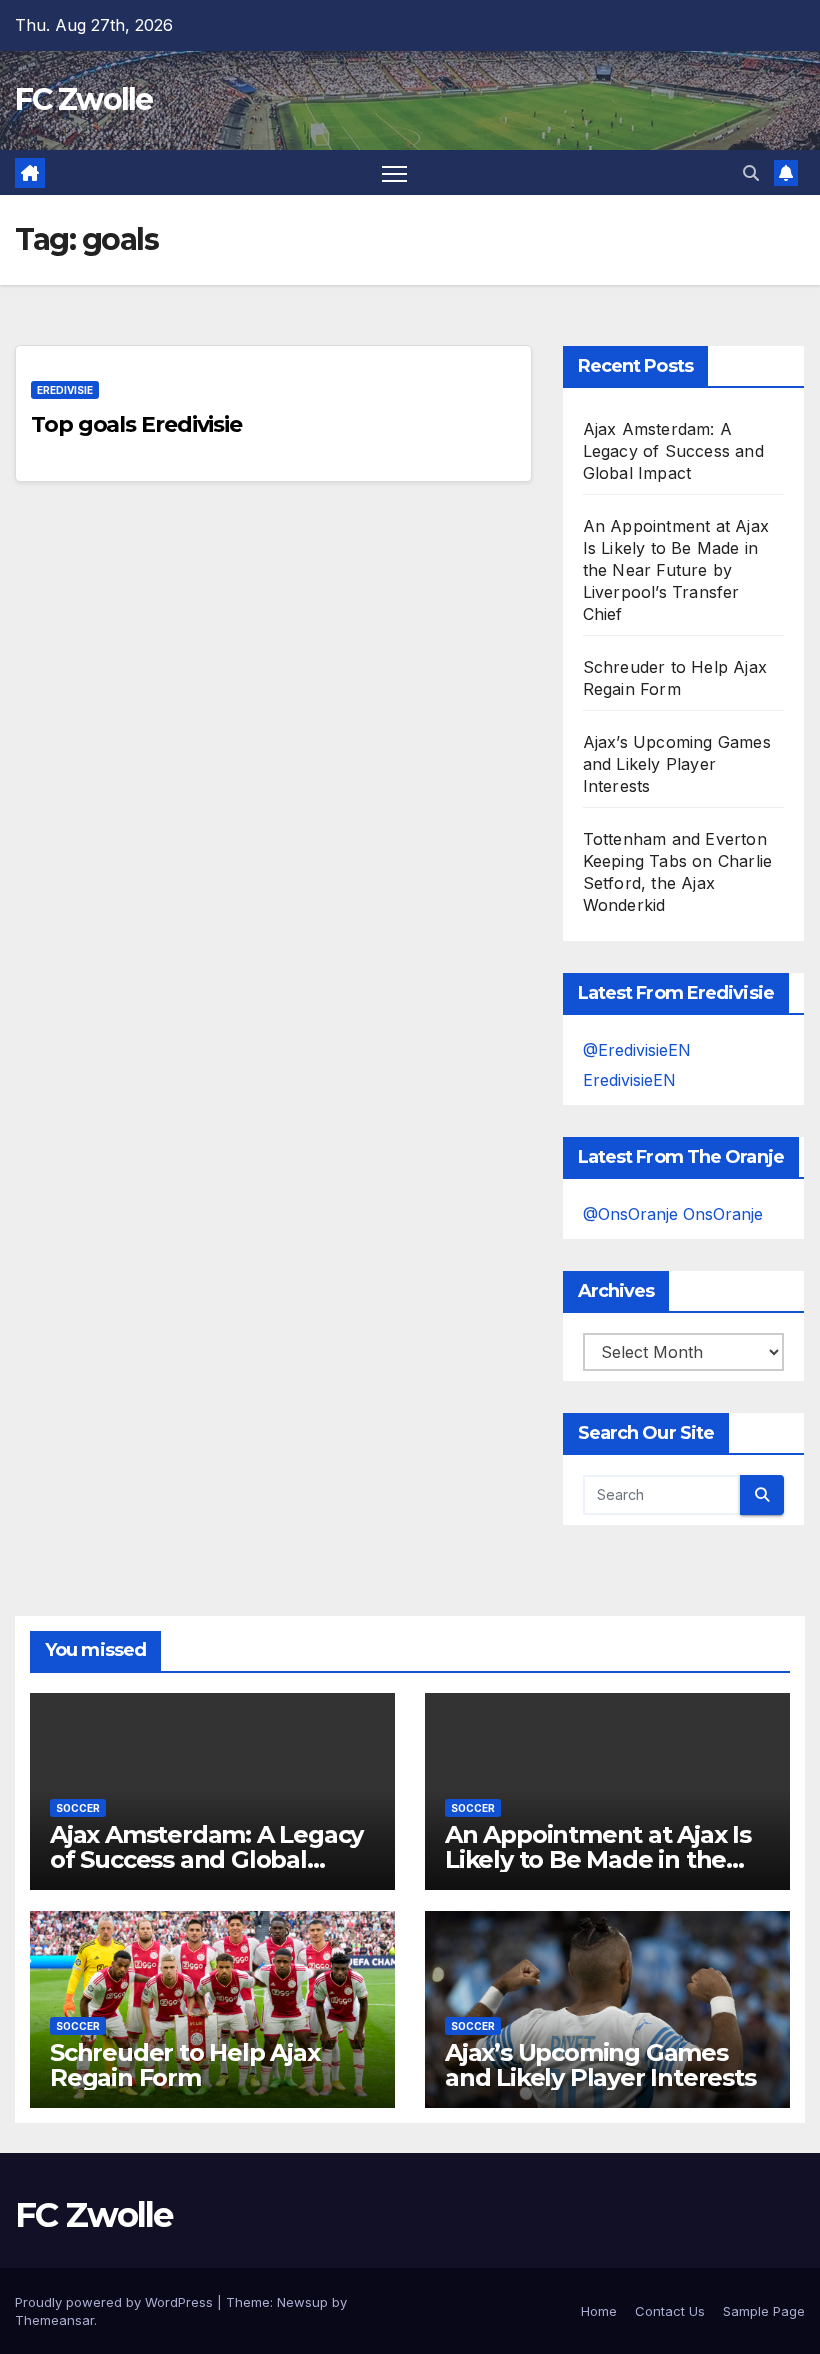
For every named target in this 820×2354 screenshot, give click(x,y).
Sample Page (764, 2311)
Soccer (78, 1808)
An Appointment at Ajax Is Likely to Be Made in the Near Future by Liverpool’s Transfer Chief (676, 570)
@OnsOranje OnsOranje (673, 1214)
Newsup (302, 2302)
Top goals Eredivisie (136, 424)
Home (599, 2311)
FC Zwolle (84, 99)
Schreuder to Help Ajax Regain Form (185, 2065)
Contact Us (670, 2311)
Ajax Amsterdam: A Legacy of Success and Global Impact (673, 451)
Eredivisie (65, 390)
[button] (751, 173)
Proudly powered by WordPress (116, 2302)
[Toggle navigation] (394, 172)
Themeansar (54, 2320)
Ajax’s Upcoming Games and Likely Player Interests (677, 764)
